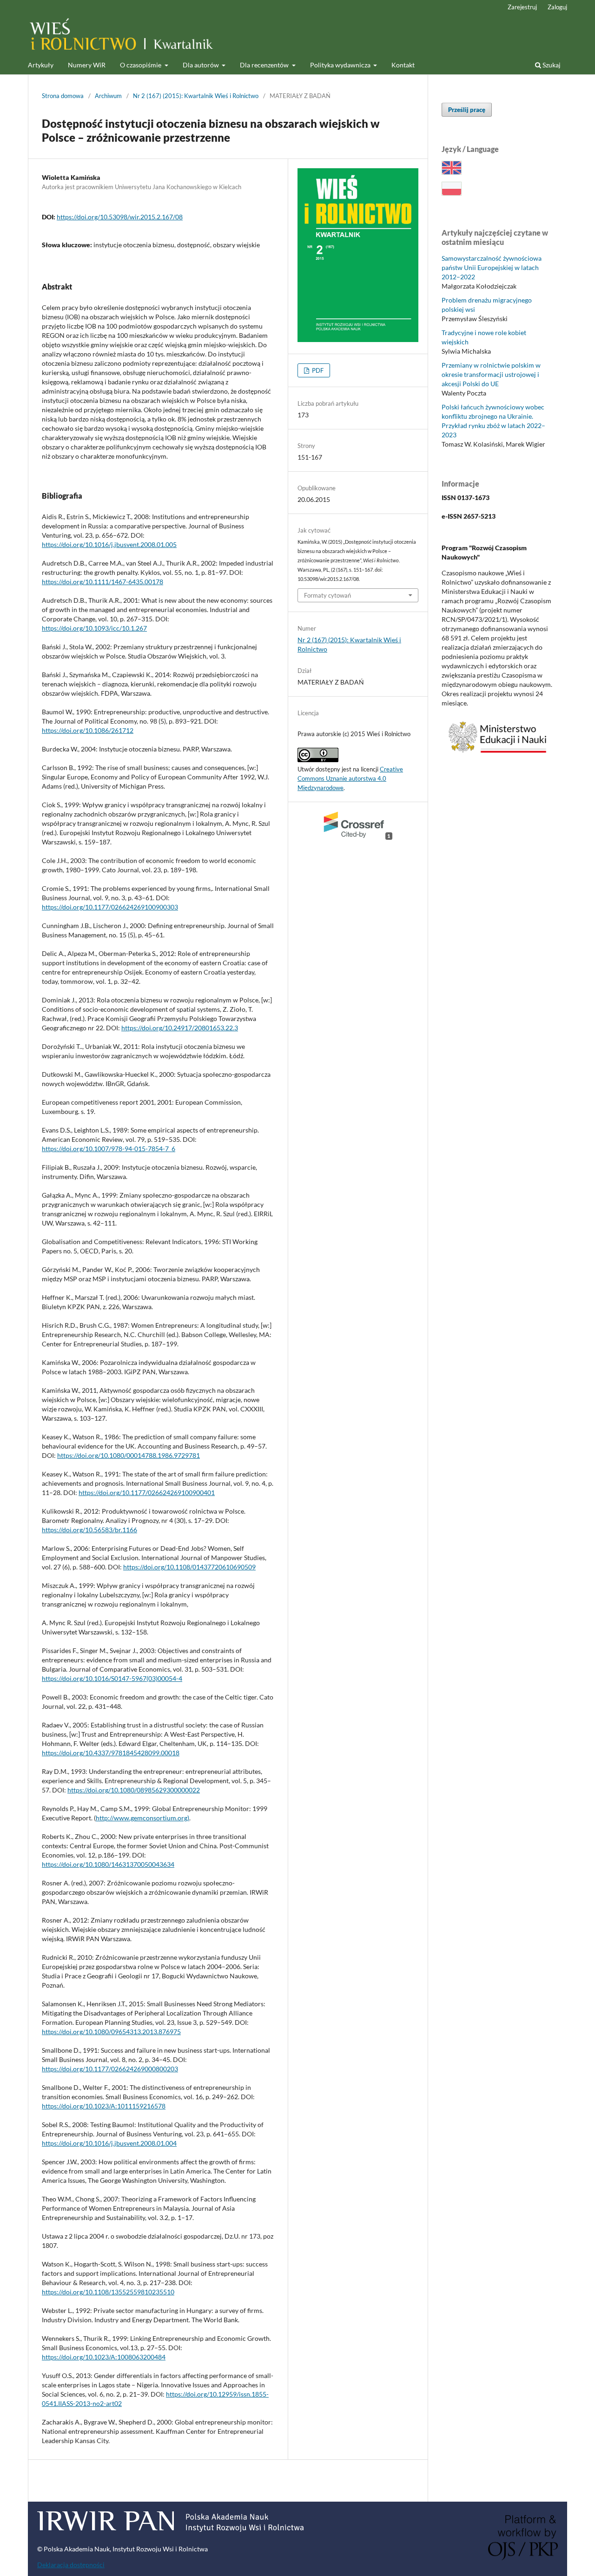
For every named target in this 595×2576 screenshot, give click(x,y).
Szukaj (551, 65)
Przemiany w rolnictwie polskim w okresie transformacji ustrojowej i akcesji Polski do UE (491, 374)
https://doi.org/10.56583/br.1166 (89, 1530)
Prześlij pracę (467, 110)
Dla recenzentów (265, 65)
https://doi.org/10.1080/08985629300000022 (134, 1790)
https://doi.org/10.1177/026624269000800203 (110, 2069)
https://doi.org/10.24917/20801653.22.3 (180, 1028)
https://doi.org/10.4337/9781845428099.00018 (111, 1753)
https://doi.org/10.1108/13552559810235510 (108, 2292)
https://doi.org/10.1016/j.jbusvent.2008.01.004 (109, 2143)
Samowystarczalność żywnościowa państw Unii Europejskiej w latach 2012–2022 (492, 267)
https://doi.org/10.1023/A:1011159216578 (104, 2106)
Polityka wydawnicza (341, 65)
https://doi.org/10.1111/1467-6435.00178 (102, 582)
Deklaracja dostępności (71, 2565)
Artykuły (41, 65)
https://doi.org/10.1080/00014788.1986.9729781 (129, 1455)
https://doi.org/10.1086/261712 (88, 730)
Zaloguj (557, 7)
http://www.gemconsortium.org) (142, 1818)
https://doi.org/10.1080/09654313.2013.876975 (111, 2032)
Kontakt (403, 65)
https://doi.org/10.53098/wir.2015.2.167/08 (120, 217)
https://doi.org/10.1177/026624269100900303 (110, 907)
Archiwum (108, 96)
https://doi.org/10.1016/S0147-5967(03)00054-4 (112, 1678)
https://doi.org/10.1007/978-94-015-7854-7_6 (109, 1149)
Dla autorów (202, 65)
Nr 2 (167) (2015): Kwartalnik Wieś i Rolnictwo (196, 96)
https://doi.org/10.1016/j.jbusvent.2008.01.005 (109, 544)
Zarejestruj (522, 7)
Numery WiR (87, 65)
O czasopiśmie (141, 65)
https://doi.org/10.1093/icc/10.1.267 (94, 628)
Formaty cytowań (327, 595)
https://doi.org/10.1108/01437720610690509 (189, 1567)
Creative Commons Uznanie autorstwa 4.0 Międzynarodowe (350, 778)
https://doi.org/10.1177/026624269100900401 (147, 1492)
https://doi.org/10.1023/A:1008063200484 (104, 2357)
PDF (317, 370)
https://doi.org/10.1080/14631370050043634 (108, 1864)
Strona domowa (63, 96)
